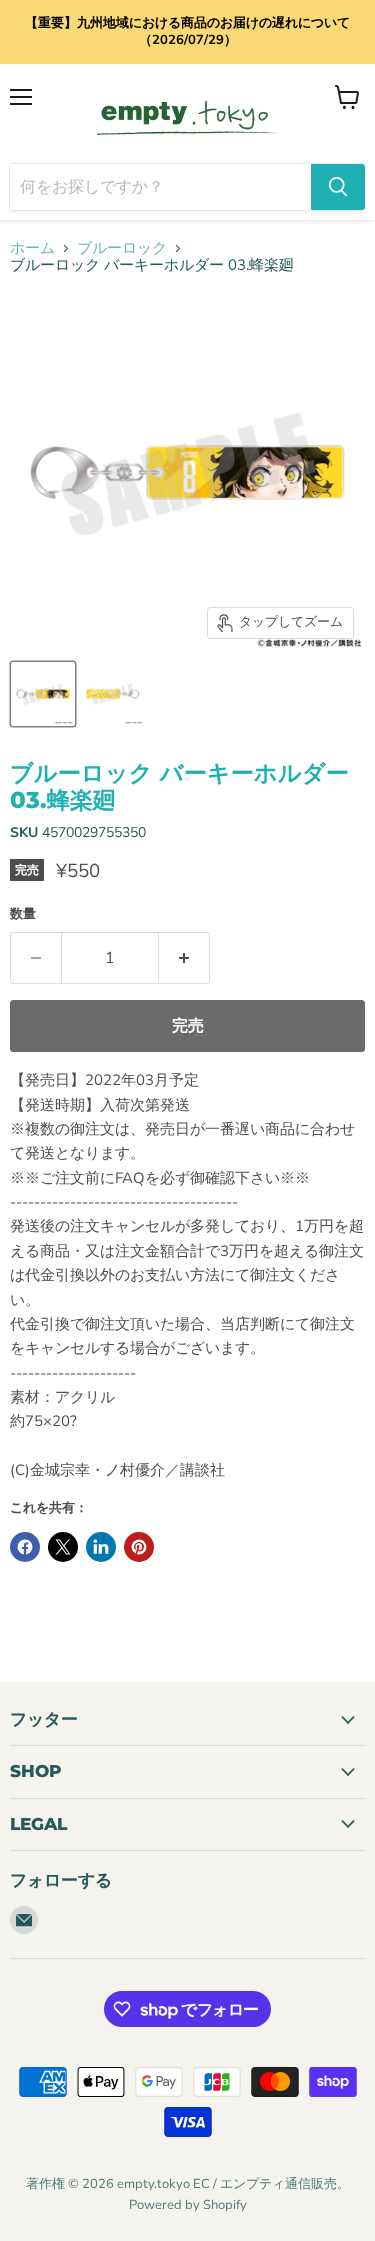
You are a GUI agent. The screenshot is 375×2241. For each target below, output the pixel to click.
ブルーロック (122, 248)
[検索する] (338, 187)
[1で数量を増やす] (184, 958)
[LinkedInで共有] (101, 1547)
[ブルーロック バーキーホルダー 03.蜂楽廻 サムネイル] (43, 694)
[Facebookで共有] (25, 1547)
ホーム (32, 248)
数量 (23, 914)
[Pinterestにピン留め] (139, 1547)
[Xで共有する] (63, 1547)
